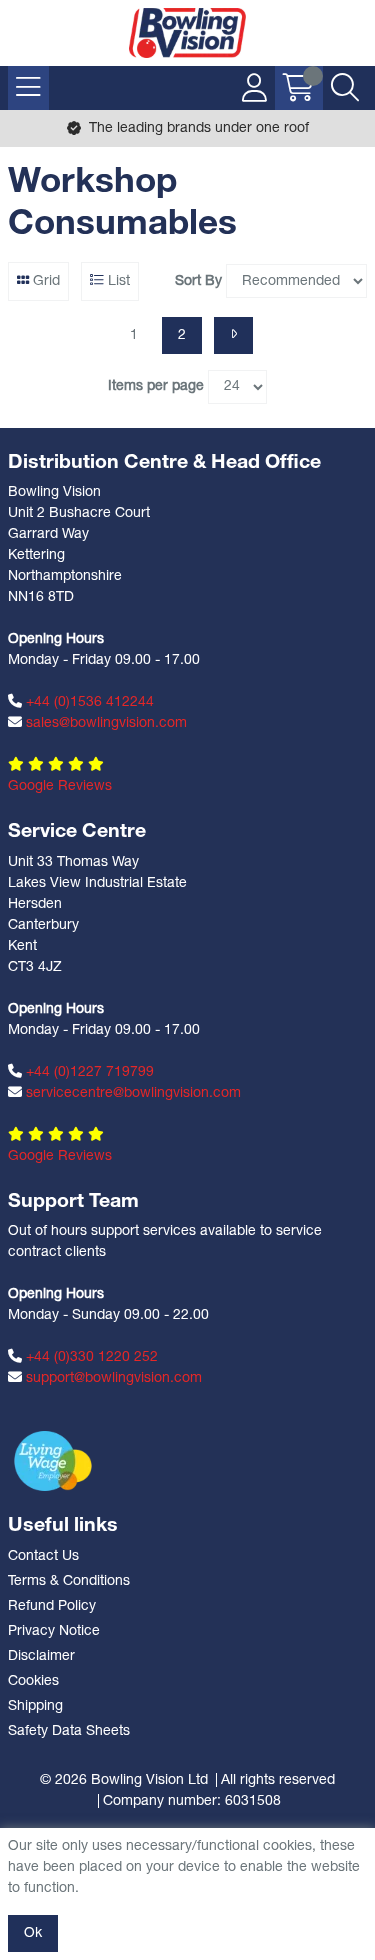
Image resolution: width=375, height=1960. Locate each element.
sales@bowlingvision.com (104, 723)
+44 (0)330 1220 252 (90, 1357)
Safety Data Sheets (69, 1731)
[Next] (233, 335)
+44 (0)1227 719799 (88, 1072)
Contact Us (43, 1556)
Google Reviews (60, 786)
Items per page (156, 386)
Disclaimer (41, 1656)
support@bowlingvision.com (112, 1378)
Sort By (198, 281)
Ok (33, 1933)
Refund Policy (52, 1606)
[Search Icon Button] (345, 88)
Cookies (33, 1681)
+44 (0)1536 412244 (88, 702)
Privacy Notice (54, 1631)
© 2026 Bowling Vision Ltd (124, 1780)
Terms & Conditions (69, 1581)
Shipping (35, 1706)
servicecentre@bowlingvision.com (131, 1093)
